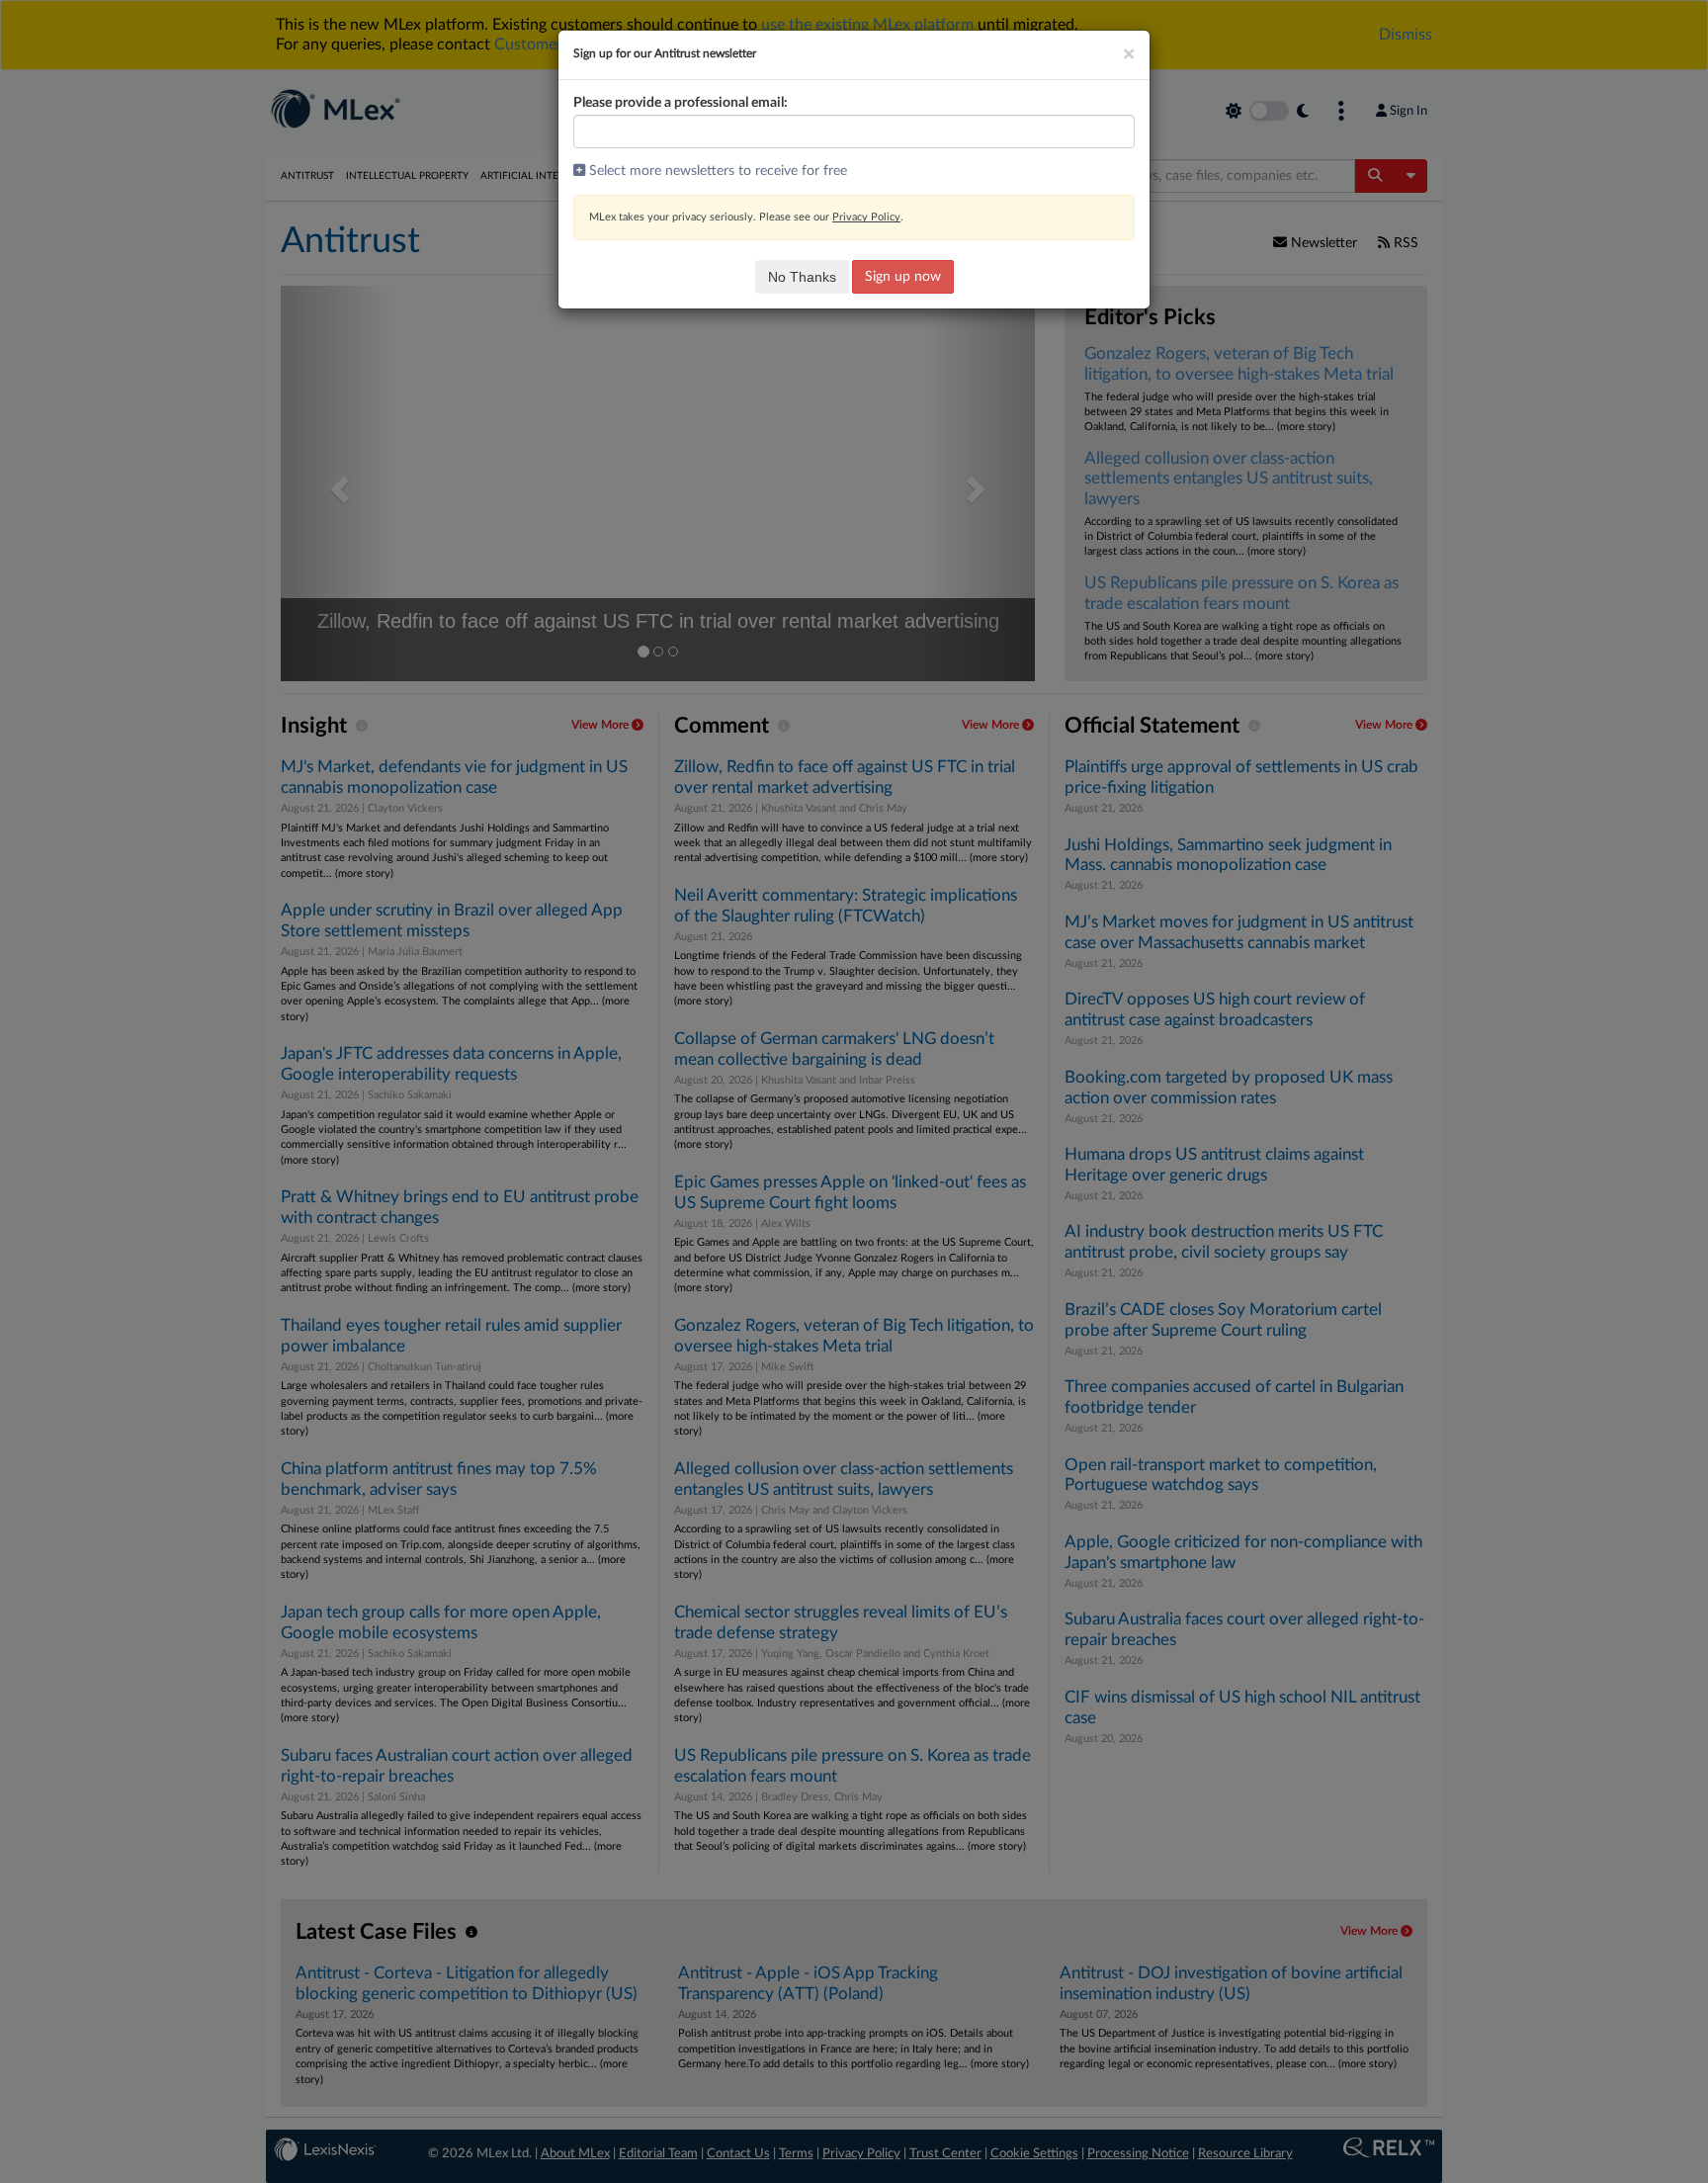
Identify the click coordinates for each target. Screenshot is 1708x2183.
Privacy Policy (866, 217)
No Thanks (802, 277)
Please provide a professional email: (681, 103)
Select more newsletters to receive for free (716, 171)
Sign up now (903, 277)
